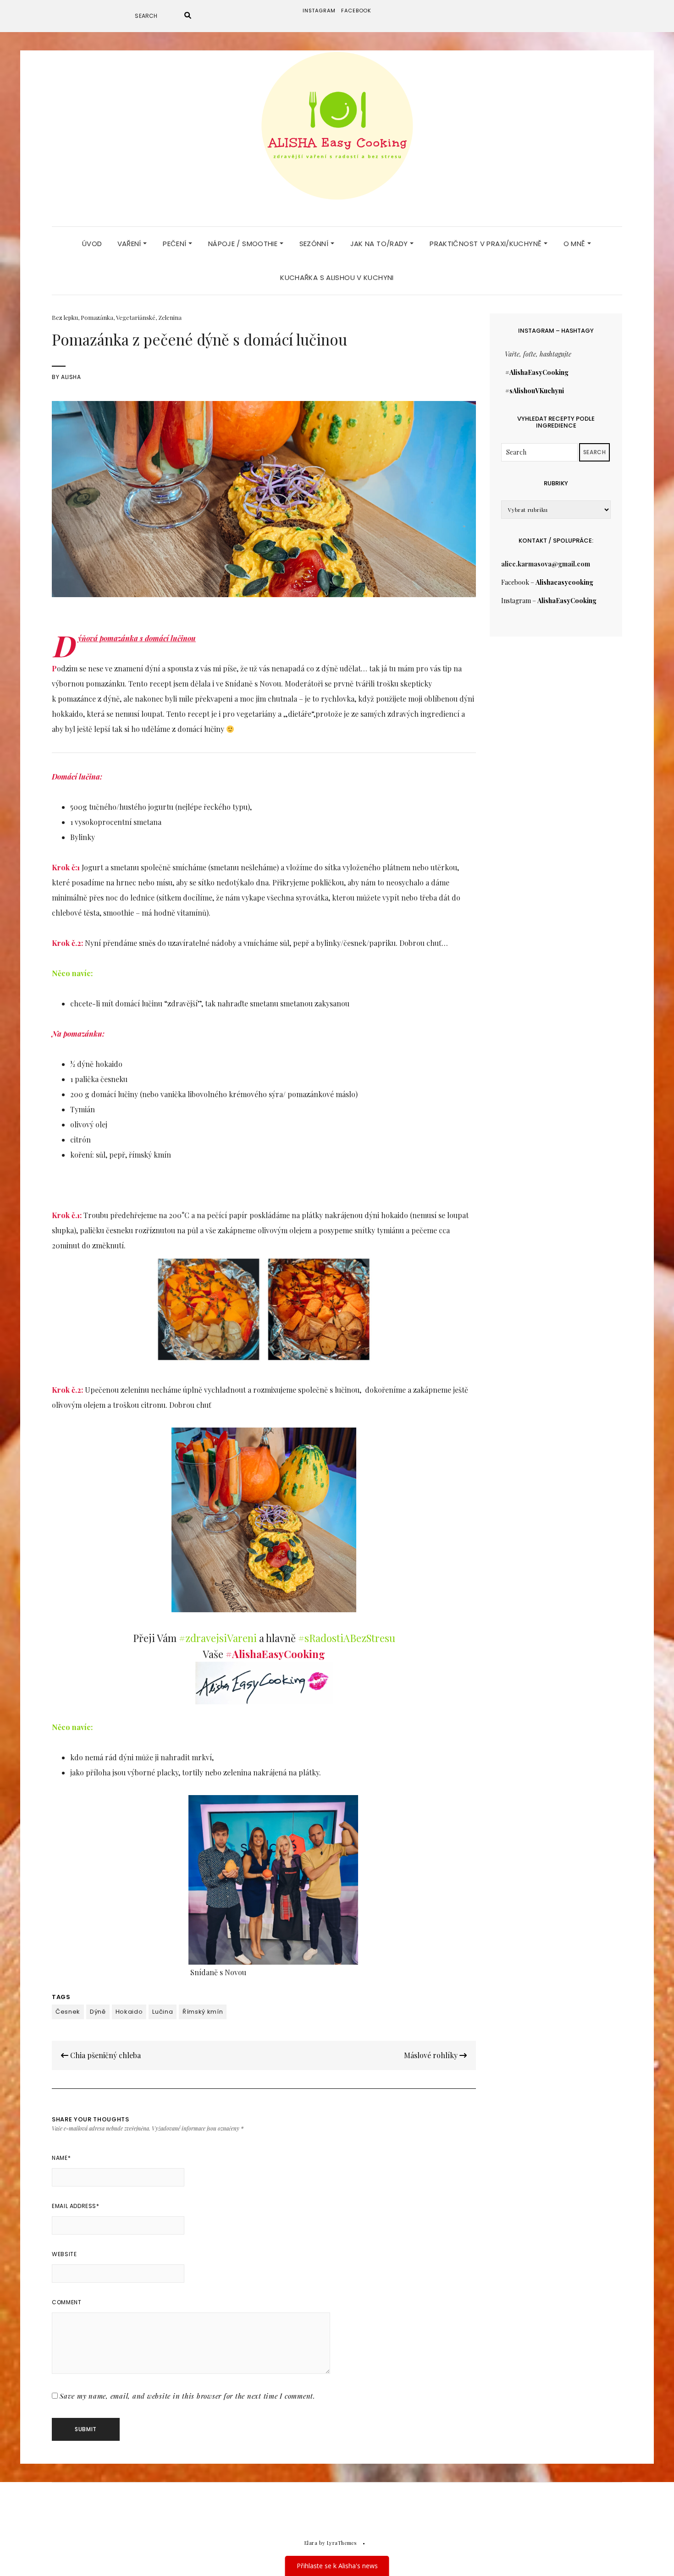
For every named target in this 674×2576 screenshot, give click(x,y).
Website (64, 2254)
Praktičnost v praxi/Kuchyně (487, 244)
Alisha (71, 377)
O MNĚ (575, 244)
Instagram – (549, 601)
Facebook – (547, 582)
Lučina (163, 2012)
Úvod (92, 244)
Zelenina (170, 317)
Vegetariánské (136, 317)
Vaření (130, 244)
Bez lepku (65, 317)
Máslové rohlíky (432, 2055)
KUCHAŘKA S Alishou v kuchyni (337, 277)
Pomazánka (97, 317)
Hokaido (129, 2012)
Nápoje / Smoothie (244, 244)
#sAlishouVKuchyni (535, 391)
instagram (319, 11)
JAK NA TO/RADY (380, 244)
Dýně (98, 2012)
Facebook (356, 11)
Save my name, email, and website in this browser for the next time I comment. (188, 2396)
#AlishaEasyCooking (537, 372)
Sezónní (315, 244)
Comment (66, 2302)
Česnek (68, 2012)
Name (61, 2158)
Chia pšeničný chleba (105, 2055)
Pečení (176, 244)
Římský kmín (203, 2012)
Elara (311, 2543)
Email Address (75, 2206)
